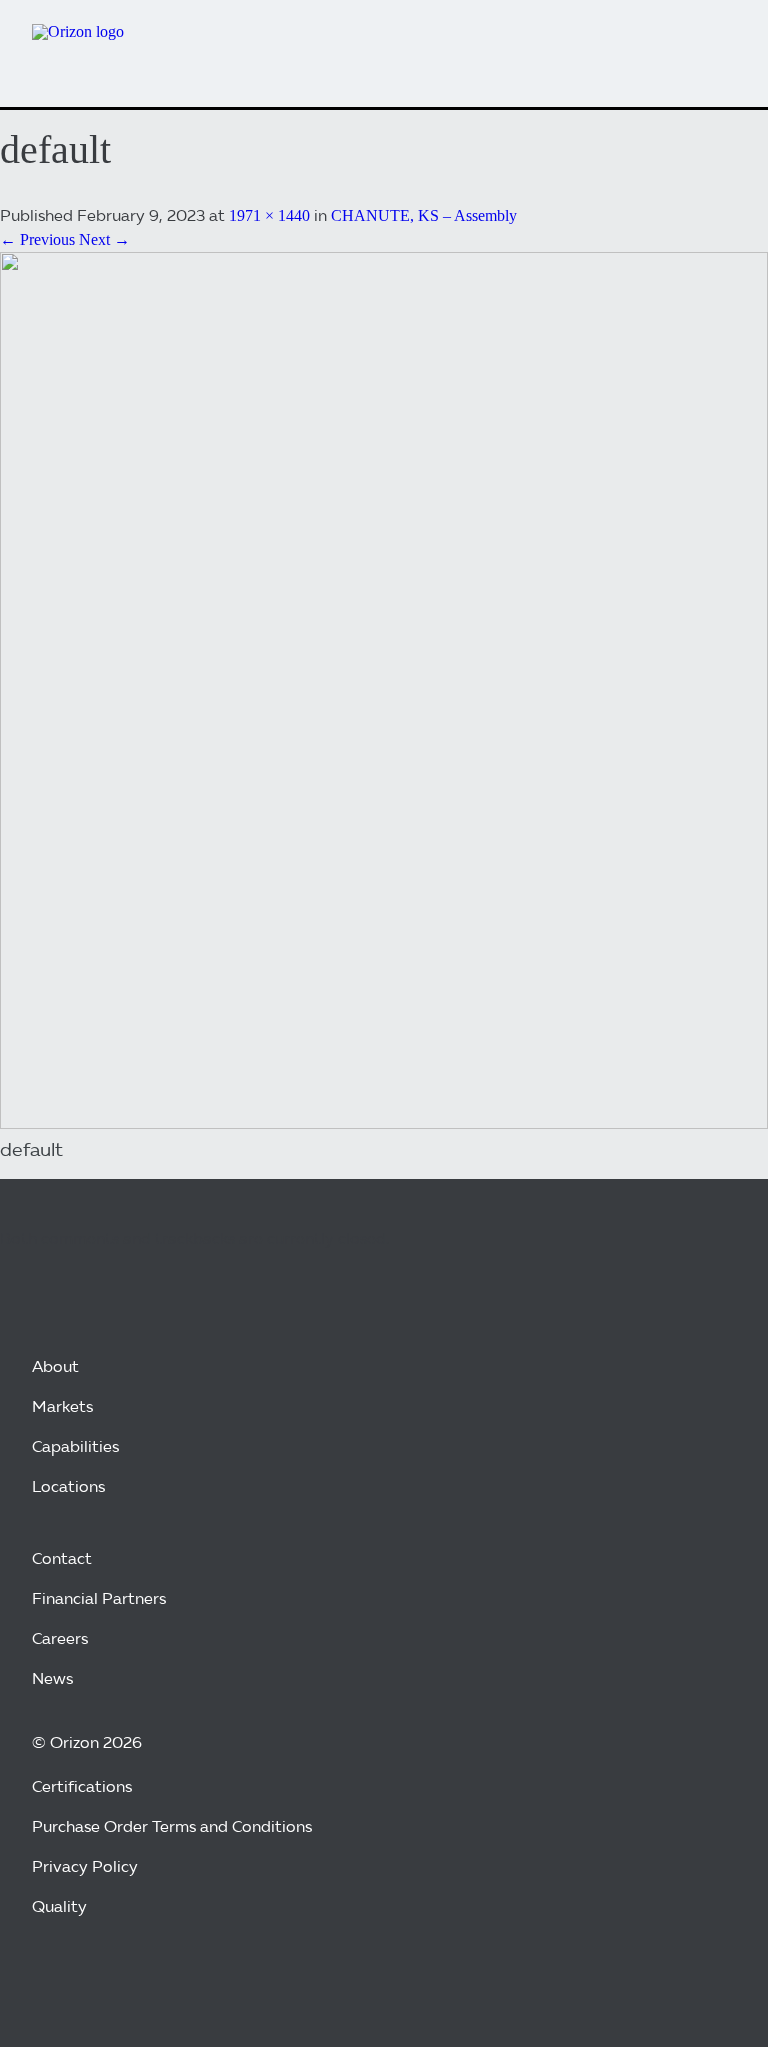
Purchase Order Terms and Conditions (172, 1826)
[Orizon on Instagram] (148, 1979)
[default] (384, 1123)
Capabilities (75, 1446)
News (52, 1678)
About (55, 1366)
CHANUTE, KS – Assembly (424, 215)
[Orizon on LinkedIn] (100, 1979)
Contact (62, 1558)
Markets (62, 1406)
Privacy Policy (85, 1866)
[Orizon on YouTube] (196, 1979)
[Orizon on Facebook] (52, 1979)
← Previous (37, 239)
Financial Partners (99, 1598)
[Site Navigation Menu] (714, 46)
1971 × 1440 (269, 215)
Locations (68, 1486)
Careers (60, 1638)
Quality (59, 1906)
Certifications (82, 1786)
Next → (104, 239)
